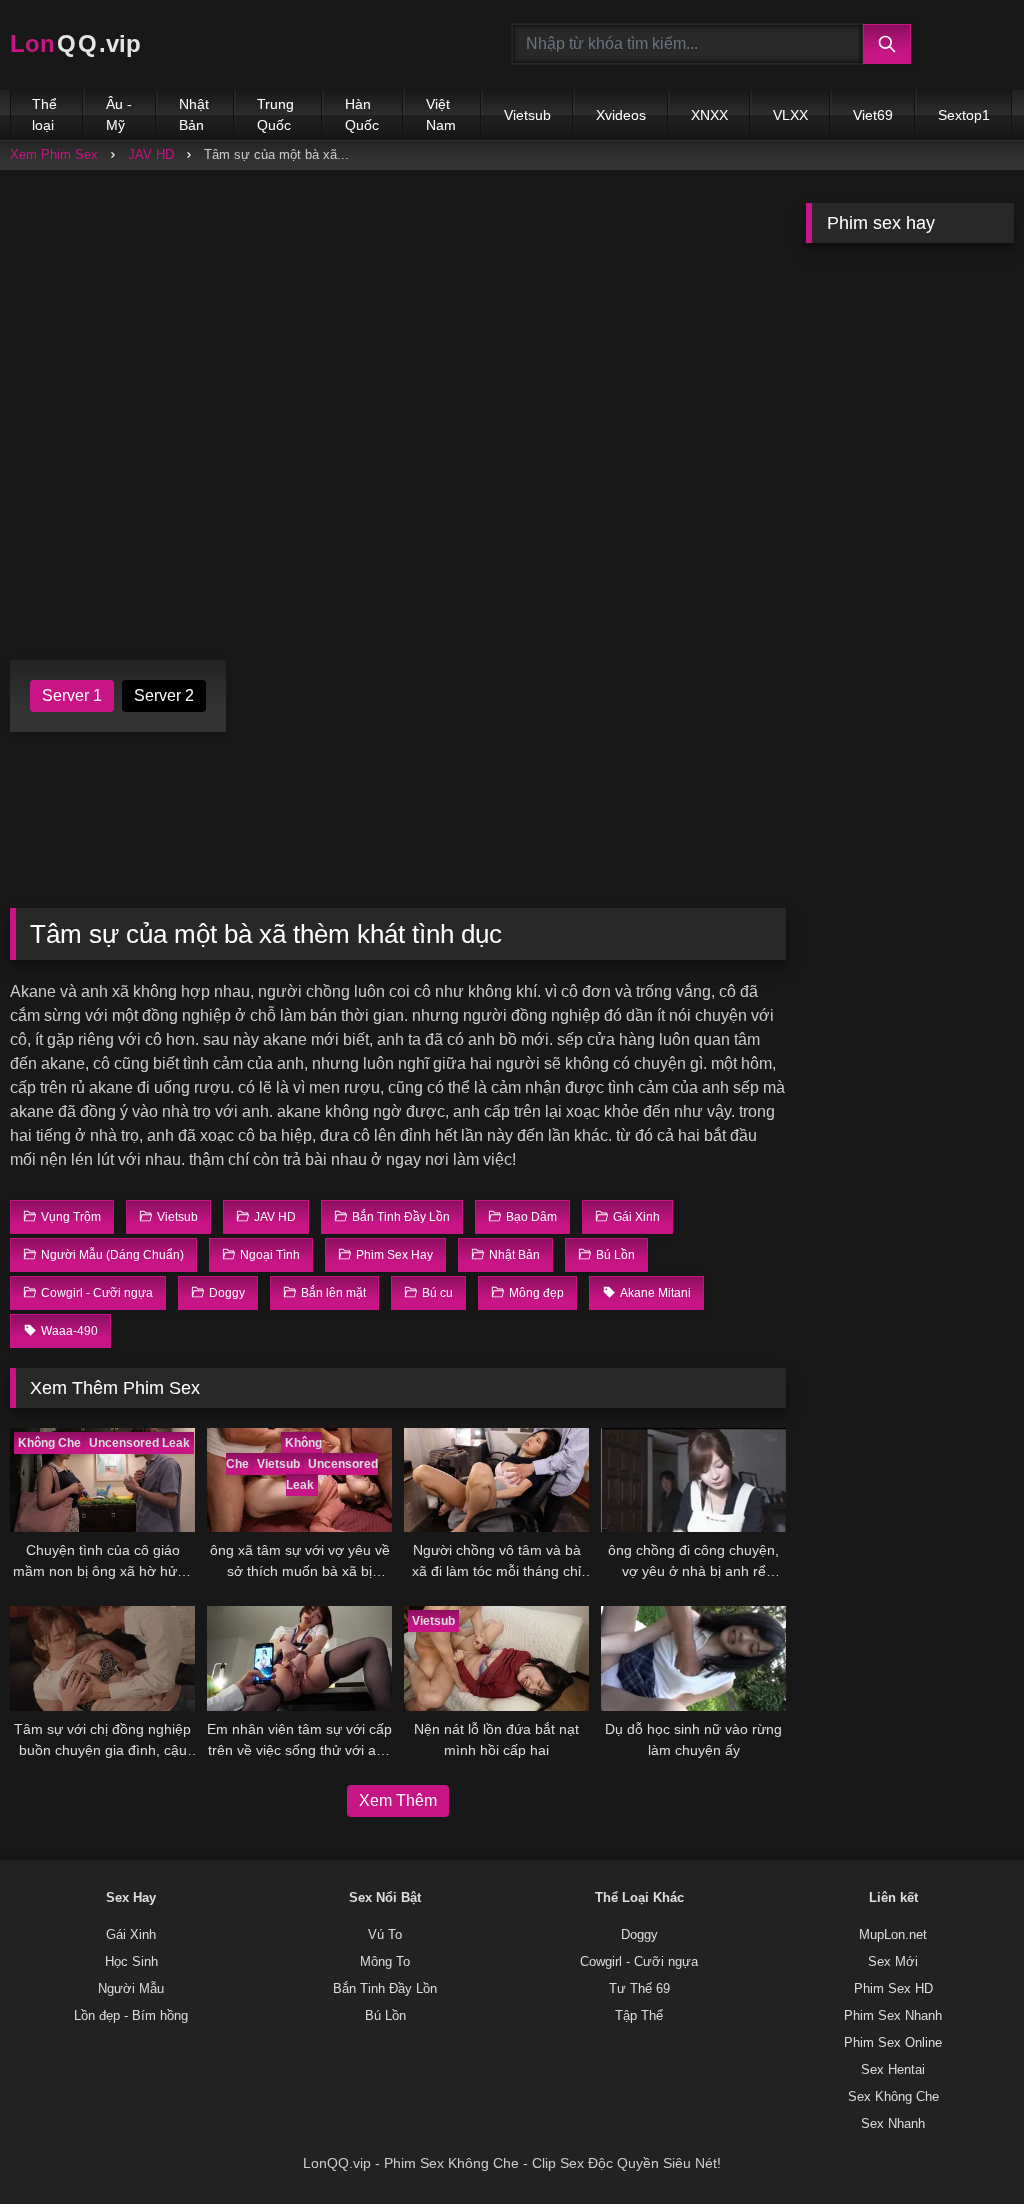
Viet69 (873, 115)
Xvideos (621, 115)
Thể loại (44, 114)
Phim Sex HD (893, 1989)
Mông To (385, 1962)
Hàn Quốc (362, 114)
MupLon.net (893, 1935)
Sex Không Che (893, 2097)
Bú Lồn (385, 2016)
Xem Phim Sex (54, 154)
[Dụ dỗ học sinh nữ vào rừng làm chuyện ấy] (693, 1658)
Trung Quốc (275, 114)
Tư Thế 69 (639, 1989)
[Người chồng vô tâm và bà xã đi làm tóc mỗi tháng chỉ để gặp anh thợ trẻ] (496, 1480)
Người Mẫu (131, 1989)
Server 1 (72, 695)
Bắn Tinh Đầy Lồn (385, 1989)
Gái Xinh (131, 1935)
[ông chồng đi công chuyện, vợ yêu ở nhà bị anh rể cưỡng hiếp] (693, 1480)
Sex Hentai (893, 2070)
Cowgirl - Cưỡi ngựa (639, 1962)
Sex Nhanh (893, 2124)
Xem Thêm (398, 1800)
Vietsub (527, 115)
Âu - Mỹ (119, 114)
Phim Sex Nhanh (893, 2016)
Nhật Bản (194, 114)
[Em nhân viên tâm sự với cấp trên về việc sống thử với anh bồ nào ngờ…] (299, 1658)
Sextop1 (964, 115)
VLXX (790, 115)
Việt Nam (441, 114)
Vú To (385, 1935)
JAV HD (151, 154)
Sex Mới (893, 1962)
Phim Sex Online (893, 2043)
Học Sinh (131, 1962)
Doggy (639, 1935)
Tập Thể (639, 2016)
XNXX (709, 115)
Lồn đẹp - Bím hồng (131, 2016)
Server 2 (164, 695)
